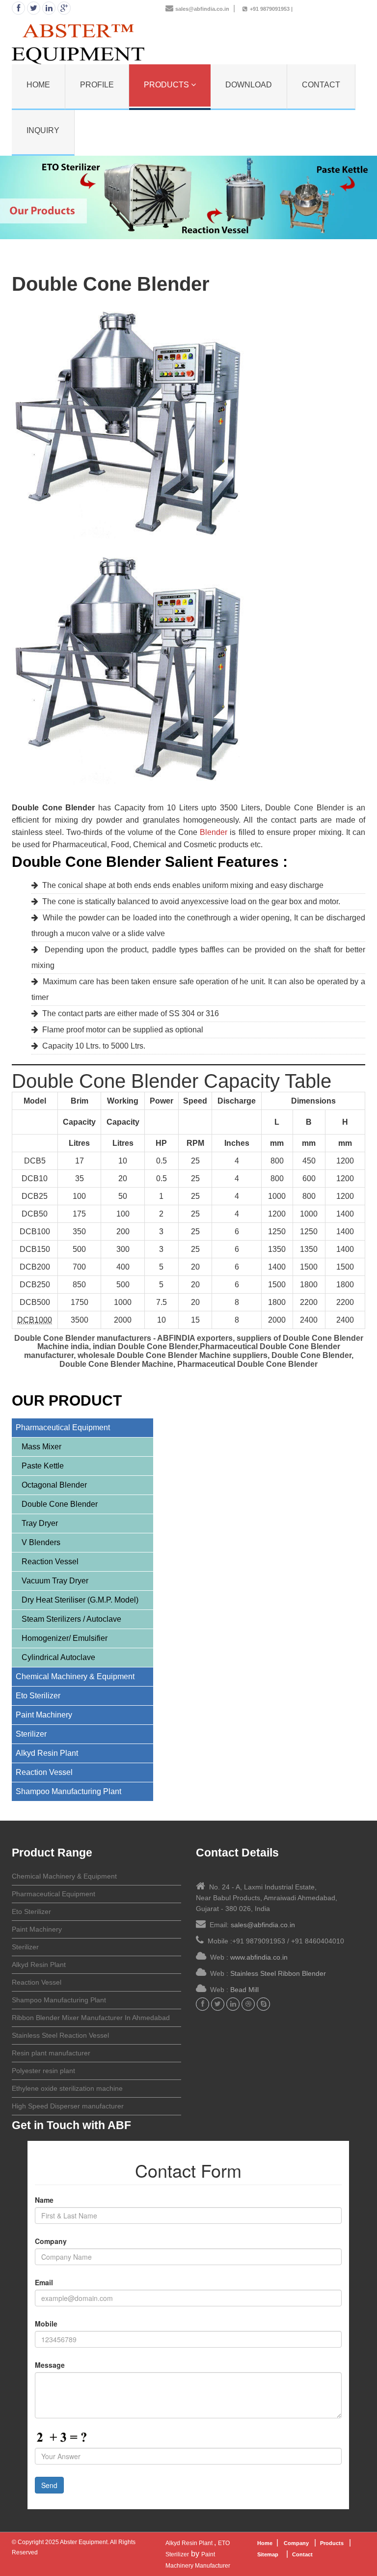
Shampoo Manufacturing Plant (68, 1791)
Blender (214, 832)
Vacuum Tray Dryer (55, 1581)
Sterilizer (31, 1734)
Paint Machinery (44, 1715)
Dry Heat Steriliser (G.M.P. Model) (80, 1600)
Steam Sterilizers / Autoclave (71, 1619)
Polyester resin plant (43, 2071)
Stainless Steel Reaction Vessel (60, 2035)
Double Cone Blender (60, 1504)
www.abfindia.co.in (259, 1957)
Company (296, 2543)
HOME (38, 85)
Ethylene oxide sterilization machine (67, 2088)
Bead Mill (244, 1990)
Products (333, 2543)
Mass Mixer (41, 1447)
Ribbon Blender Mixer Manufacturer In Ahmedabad (91, 2018)
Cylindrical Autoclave (58, 1657)
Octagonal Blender (54, 1485)
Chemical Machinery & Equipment (75, 1676)
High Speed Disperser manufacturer (68, 2106)
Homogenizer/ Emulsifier (65, 1638)
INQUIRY (43, 130)
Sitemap (268, 2554)
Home (265, 2543)
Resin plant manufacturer (51, 2053)
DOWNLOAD (249, 85)
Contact (303, 2554)
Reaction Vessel (50, 1562)
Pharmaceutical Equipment (63, 1427)
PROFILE (97, 85)
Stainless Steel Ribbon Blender (278, 1973)
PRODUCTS (167, 85)
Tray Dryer (40, 1523)
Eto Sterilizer (38, 1696)
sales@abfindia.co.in (202, 9)
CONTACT (321, 85)
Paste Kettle (43, 1466)
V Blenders (41, 1542)
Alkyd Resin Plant (47, 1753)
